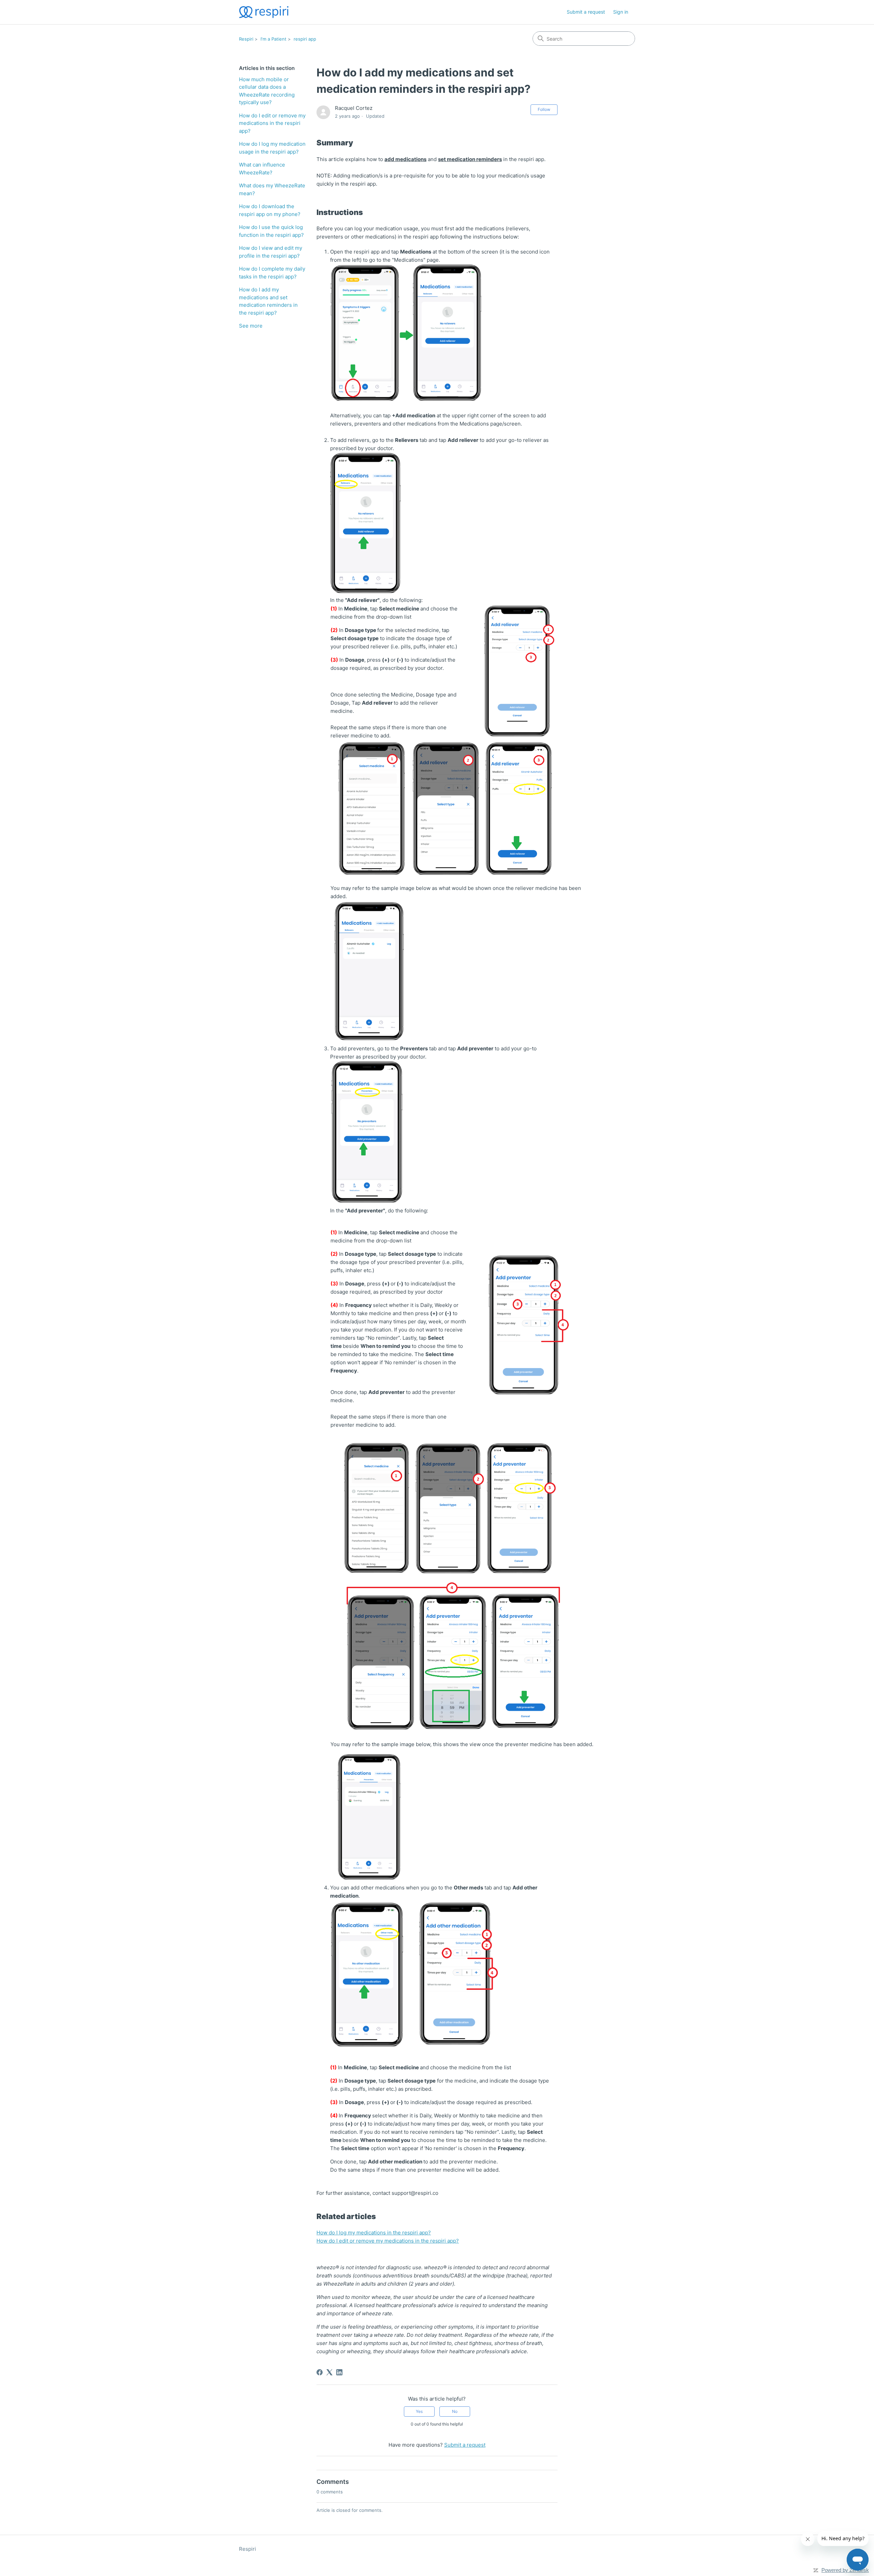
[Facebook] (320, 2372)
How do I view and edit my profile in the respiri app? (271, 252)
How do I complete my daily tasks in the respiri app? (272, 273)
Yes (419, 2411)
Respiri (246, 39)
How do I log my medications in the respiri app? (374, 2233)
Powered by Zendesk (845, 2570)
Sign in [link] (621, 12)
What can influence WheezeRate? (262, 169)
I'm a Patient (273, 39)
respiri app (305, 39)
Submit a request (586, 12)
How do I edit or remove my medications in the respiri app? (272, 123)
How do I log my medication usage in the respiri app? (272, 148)
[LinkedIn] (339, 2372)
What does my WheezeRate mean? (272, 189)
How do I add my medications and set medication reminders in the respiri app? (268, 301)
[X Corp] (329, 2372)
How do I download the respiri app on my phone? (270, 210)
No (455, 2411)
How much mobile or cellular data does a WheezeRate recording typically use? (267, 91)
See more (251, 326)
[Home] (264, 12)
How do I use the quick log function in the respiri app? (271, 231)
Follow (544, 109)
